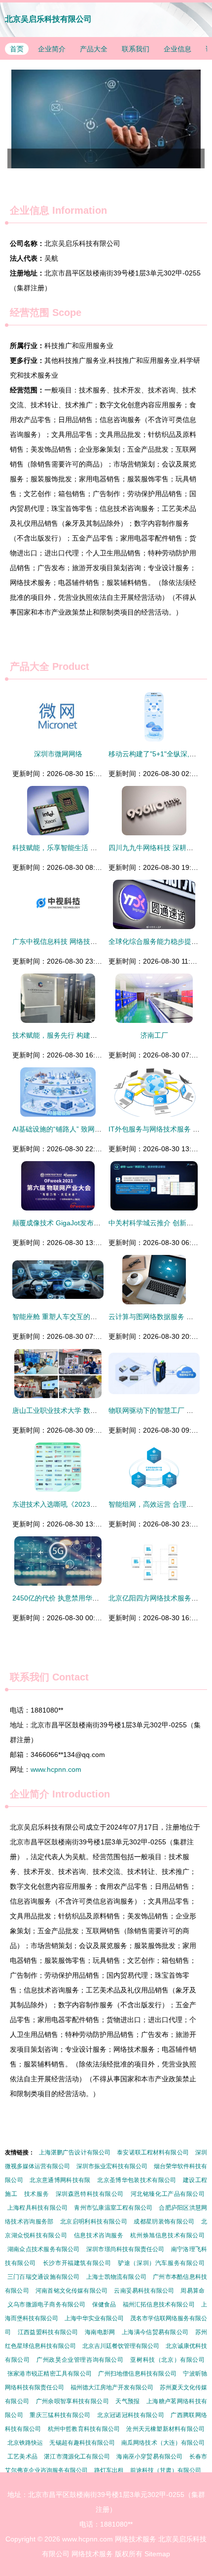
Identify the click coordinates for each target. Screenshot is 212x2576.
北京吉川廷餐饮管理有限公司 (121, 2346)
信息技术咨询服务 (99, 2235)
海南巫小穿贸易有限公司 (149, 2457)
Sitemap (157, 2554)
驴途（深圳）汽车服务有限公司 (161, 2263)
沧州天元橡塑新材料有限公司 (165, 2429)
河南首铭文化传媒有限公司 (71, 2291)
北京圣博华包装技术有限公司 (137, 2180)
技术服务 (36, 2194)
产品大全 (94, 49)
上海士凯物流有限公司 (116, 2277)
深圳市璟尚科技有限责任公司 (125, 2249)
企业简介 (52, 49)
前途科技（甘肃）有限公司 (166, 2470)
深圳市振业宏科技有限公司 (112, 2166)
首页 (17, 49)
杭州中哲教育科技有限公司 (84, 2429)
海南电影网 (100, 2332)
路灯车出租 (109, 2470)
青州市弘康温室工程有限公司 (113, 2208)
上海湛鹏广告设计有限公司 (75, 2152)
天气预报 (127, 2401)
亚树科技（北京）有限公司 (167, 2360)
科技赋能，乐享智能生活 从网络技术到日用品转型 (89, 848)
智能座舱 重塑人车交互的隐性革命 (65, 1317)
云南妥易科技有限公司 (144, 2291)
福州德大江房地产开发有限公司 (112, 2387)
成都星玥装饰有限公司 (164, 2222)
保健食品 (104, 2304)
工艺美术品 (22, 2457)
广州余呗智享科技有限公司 (72, 2401)
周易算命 (193, 2291)
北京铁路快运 (25, 2443)
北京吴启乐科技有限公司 (48, 19)
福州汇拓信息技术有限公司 (159, 2304)
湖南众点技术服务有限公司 (44, 2249)
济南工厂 (154, 1035)
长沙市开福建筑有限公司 (77, 2263)
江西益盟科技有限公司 (48, 2332)
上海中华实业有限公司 (94, 2318)
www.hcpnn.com (56, 1769)
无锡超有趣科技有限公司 (82, 2443)
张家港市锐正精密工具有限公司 (50, 2374)
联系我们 (136, 49)
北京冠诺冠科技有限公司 (131, 2415)
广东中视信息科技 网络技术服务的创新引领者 (82, 941)
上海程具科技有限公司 (37, 2208)
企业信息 (177, 49)
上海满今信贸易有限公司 (155, 2332)
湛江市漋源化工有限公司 (77, 2457)
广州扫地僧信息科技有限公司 (137, 2374)
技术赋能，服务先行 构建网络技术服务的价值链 (86, 1035)
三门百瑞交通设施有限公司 (44, 2277)
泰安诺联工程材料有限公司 (153, 2152)
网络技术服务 (136, 2539)
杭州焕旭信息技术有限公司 (167, 2235)
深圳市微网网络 (58, 754)
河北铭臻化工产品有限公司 (168, 2194)
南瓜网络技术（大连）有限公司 (163, 2443)
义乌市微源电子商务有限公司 (46, 2304)
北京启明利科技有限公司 (94, 2222)
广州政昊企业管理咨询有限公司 (80, 2360)
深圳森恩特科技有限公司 (90, 2194)
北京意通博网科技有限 (60, 2180)
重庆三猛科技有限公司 (60, 2415)
